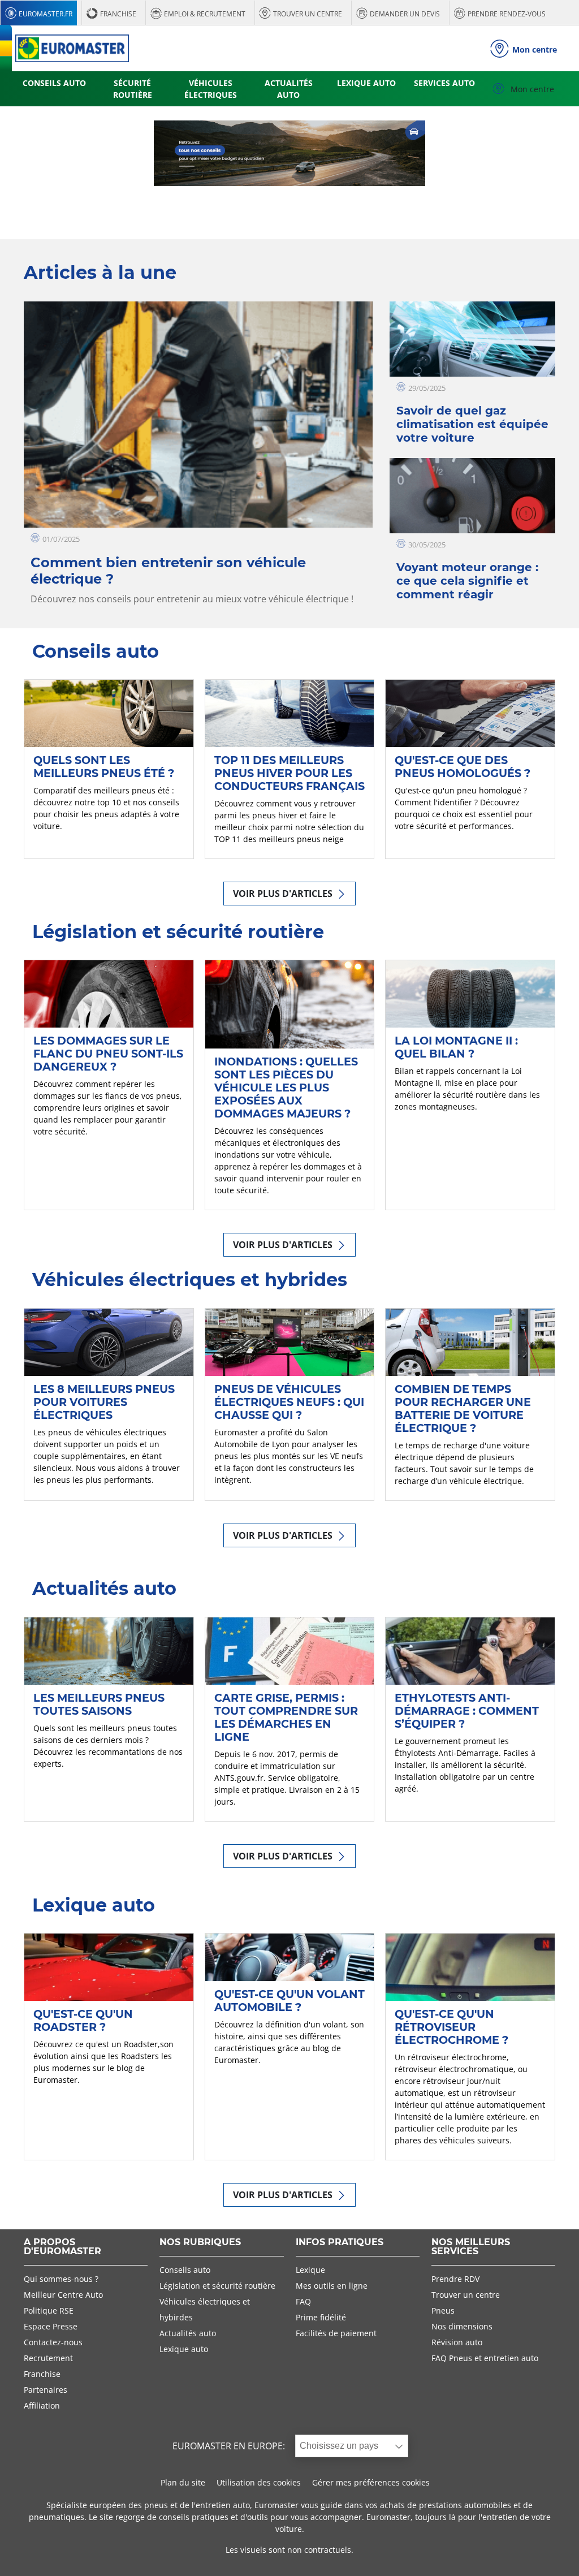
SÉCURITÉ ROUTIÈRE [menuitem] (133, 89)
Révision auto (457, 2342)
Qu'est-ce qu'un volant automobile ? (289, 2001)
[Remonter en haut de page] (549, 2552)
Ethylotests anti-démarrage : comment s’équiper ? (467, 1711)
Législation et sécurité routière (217, 2286)
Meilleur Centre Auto (63, 2295)
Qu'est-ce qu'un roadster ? (83, 2020)
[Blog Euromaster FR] (72, 48)
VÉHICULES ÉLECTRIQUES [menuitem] (211, 89)
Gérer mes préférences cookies (371, 2482)
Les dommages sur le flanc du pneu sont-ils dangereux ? (108, 1054)
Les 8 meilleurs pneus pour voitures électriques (104, 1402)
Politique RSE (49, 2310)
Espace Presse (51, 2326)
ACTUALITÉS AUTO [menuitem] (289, 89)
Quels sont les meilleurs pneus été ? (104, 767)
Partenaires (46, 2390)
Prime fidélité (321, 2317)
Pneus (443, 2310)
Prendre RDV (455, 2279)
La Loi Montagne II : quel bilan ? (456, 1047)
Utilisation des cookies (259, 2482)
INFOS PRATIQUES (340, 2243)
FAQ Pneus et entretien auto (485, 2358)
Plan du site (183, 2482)
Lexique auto (184, 2349)
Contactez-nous (53, 2342)
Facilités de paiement (336, 2333)
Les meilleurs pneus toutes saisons (99, 1704)
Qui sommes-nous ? (61, 2279)
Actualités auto (188, 2333)
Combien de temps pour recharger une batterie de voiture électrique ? (463, 1408)
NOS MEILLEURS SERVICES (471, 2247)
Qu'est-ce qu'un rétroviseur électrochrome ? (451, 2027)
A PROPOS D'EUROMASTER (62, 2247)
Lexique (310, 2270)
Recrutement (48, 2358)
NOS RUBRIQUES (200, 2243)
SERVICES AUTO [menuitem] (444, 83)
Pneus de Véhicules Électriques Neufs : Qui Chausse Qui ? (289, 1402)
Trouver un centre (466, 2295)
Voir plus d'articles (284, 894)
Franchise (42, 2374)
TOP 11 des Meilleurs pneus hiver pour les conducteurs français (289, 773)
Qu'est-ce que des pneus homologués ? (463, 767)
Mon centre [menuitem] (531, 89)
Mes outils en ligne (332, 2286)
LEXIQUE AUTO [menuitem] (366, 83)
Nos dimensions (462, 2326)
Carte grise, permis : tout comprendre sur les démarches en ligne (286, 1717)
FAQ (303, 2301)
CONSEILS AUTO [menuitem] (54, 83)
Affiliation (42, 2405)
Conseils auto (185, 2270)
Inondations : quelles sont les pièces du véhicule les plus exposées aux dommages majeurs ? (286, 1088)
